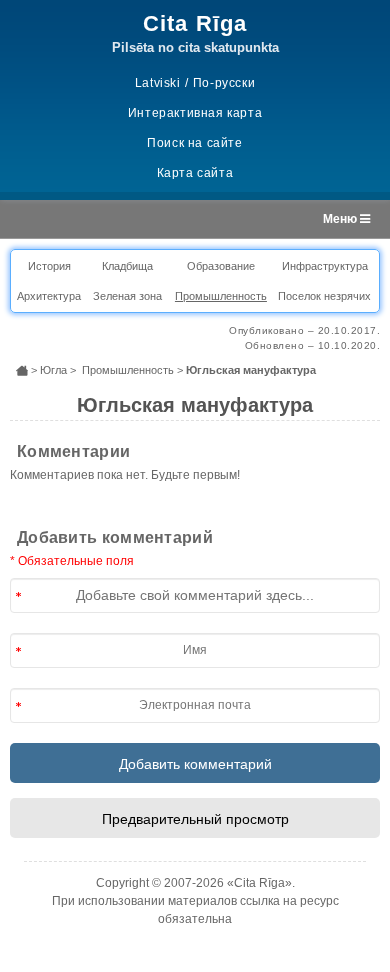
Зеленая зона (127, 296)
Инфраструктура (325, 266)
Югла (53, 370)
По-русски (224, 83)
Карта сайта (195, 173)
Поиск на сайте (194, 143)
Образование (221, 266)
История (49, 266)
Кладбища (127, 266)
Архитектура (49, 296)
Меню (341, 219)
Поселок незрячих (324, 296)
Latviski (158, 83)
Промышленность (221, 296)
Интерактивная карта (195, 113)
